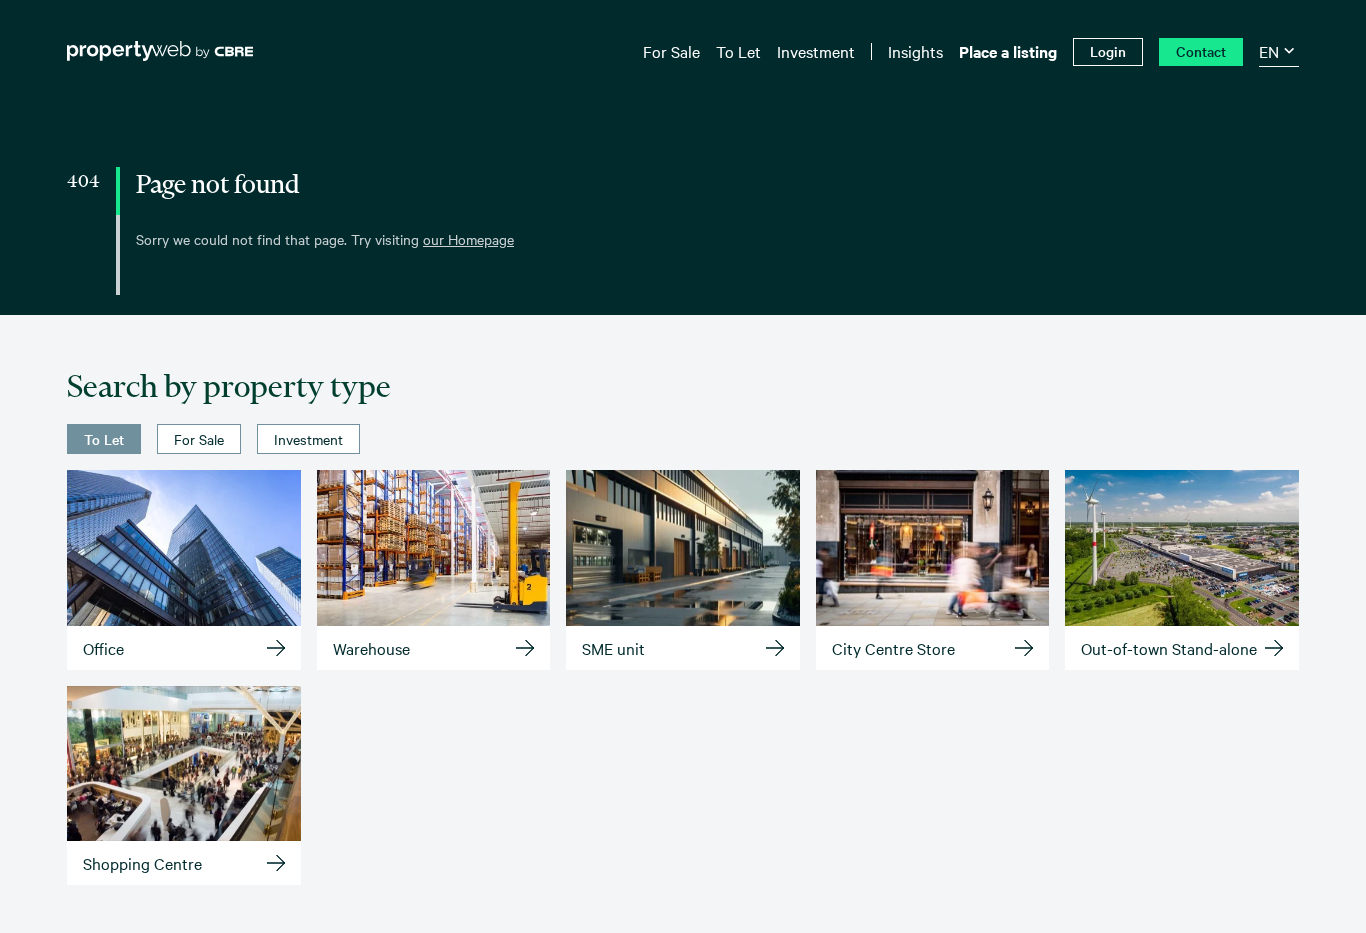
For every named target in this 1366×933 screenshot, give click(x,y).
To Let (104, 439)
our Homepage (468, 239)
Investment (308, 439)
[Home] (160, 51)
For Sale (199, 439)
